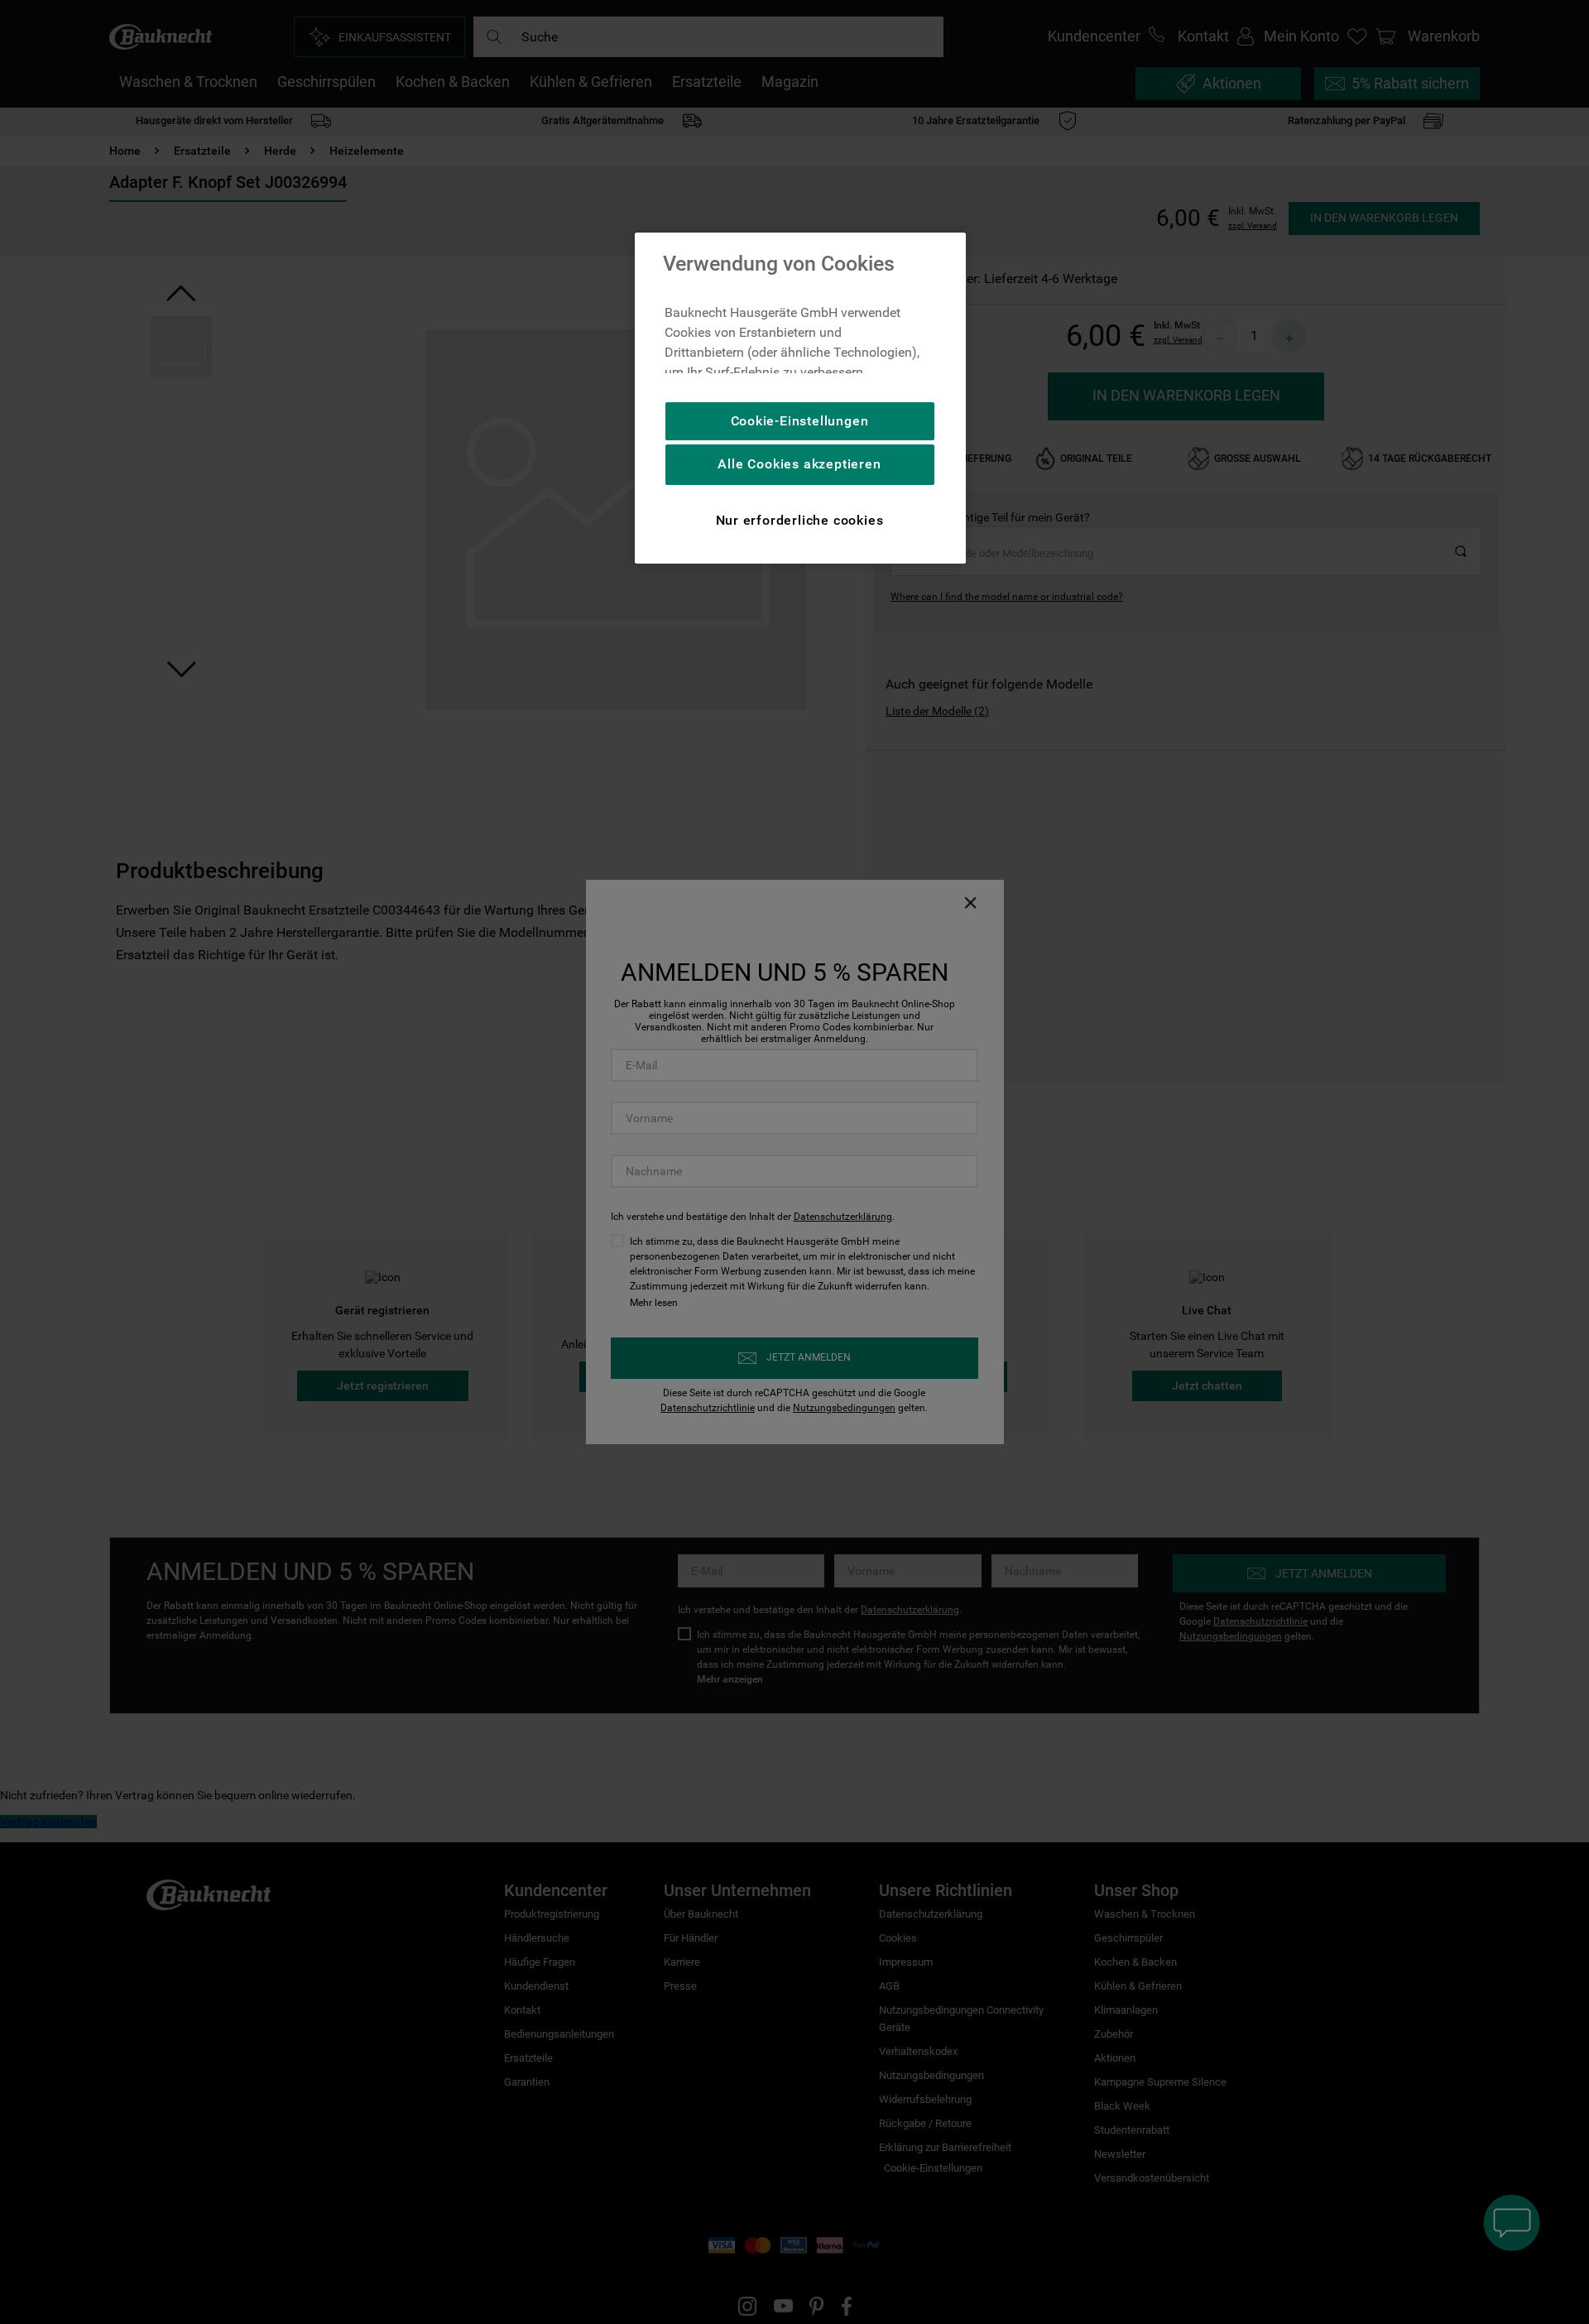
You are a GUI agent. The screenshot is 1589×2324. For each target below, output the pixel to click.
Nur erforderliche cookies (800, 520)
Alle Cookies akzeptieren (799, 464)
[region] (800, 398)
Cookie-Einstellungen (800, 421)
